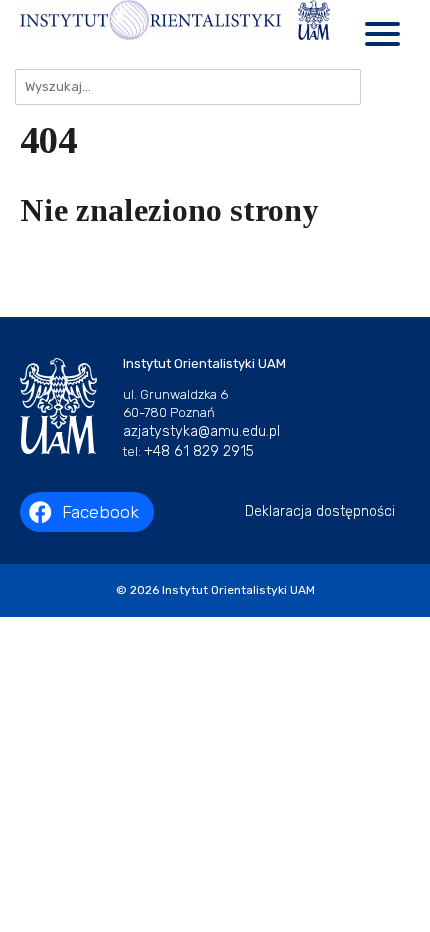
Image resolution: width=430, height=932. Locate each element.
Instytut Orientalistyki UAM (238, 590)
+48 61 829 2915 (199, 451)
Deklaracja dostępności (320, 511)
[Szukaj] (385, 87)
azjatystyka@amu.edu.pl (201, 431)
